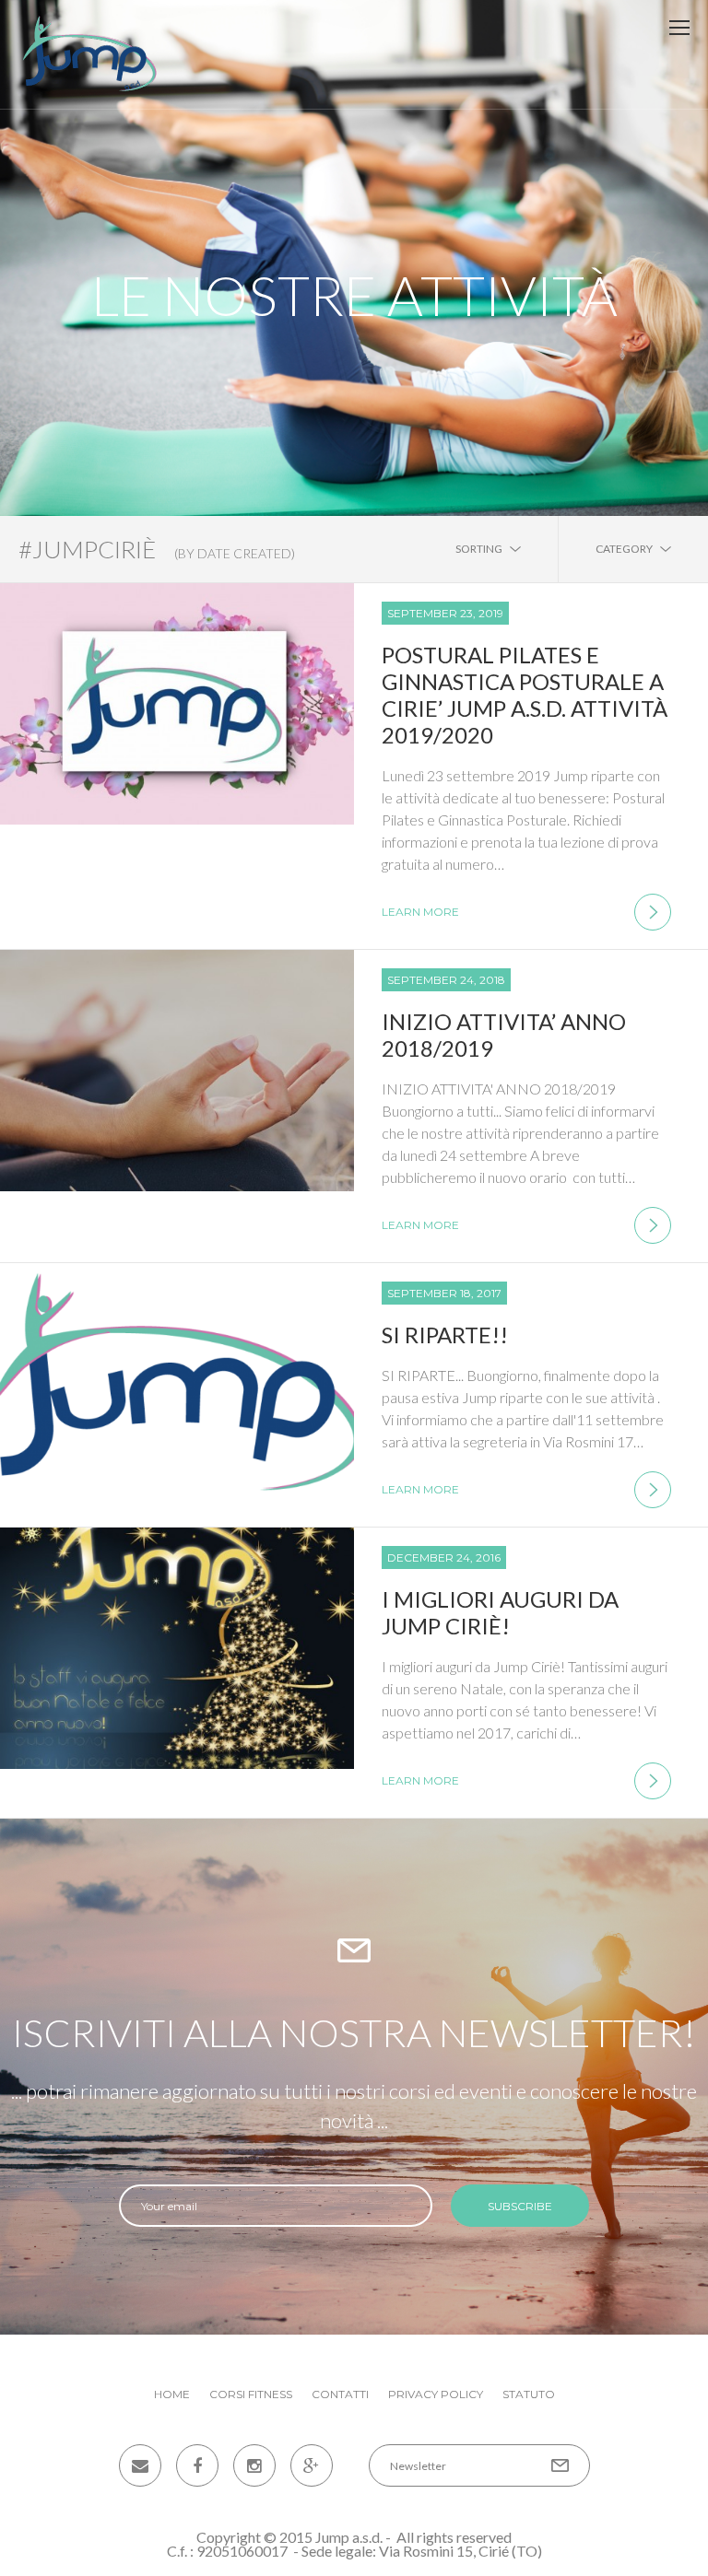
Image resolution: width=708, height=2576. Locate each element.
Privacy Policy (436, 2394)
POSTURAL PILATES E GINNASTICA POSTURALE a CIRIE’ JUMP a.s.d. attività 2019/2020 (525, 695)
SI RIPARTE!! (445, 1335)
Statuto (529, 2394)
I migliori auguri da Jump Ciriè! (500, 1612)
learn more (420, 912)
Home (172, 2394)
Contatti (340, 2394)
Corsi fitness (251, 2394)
